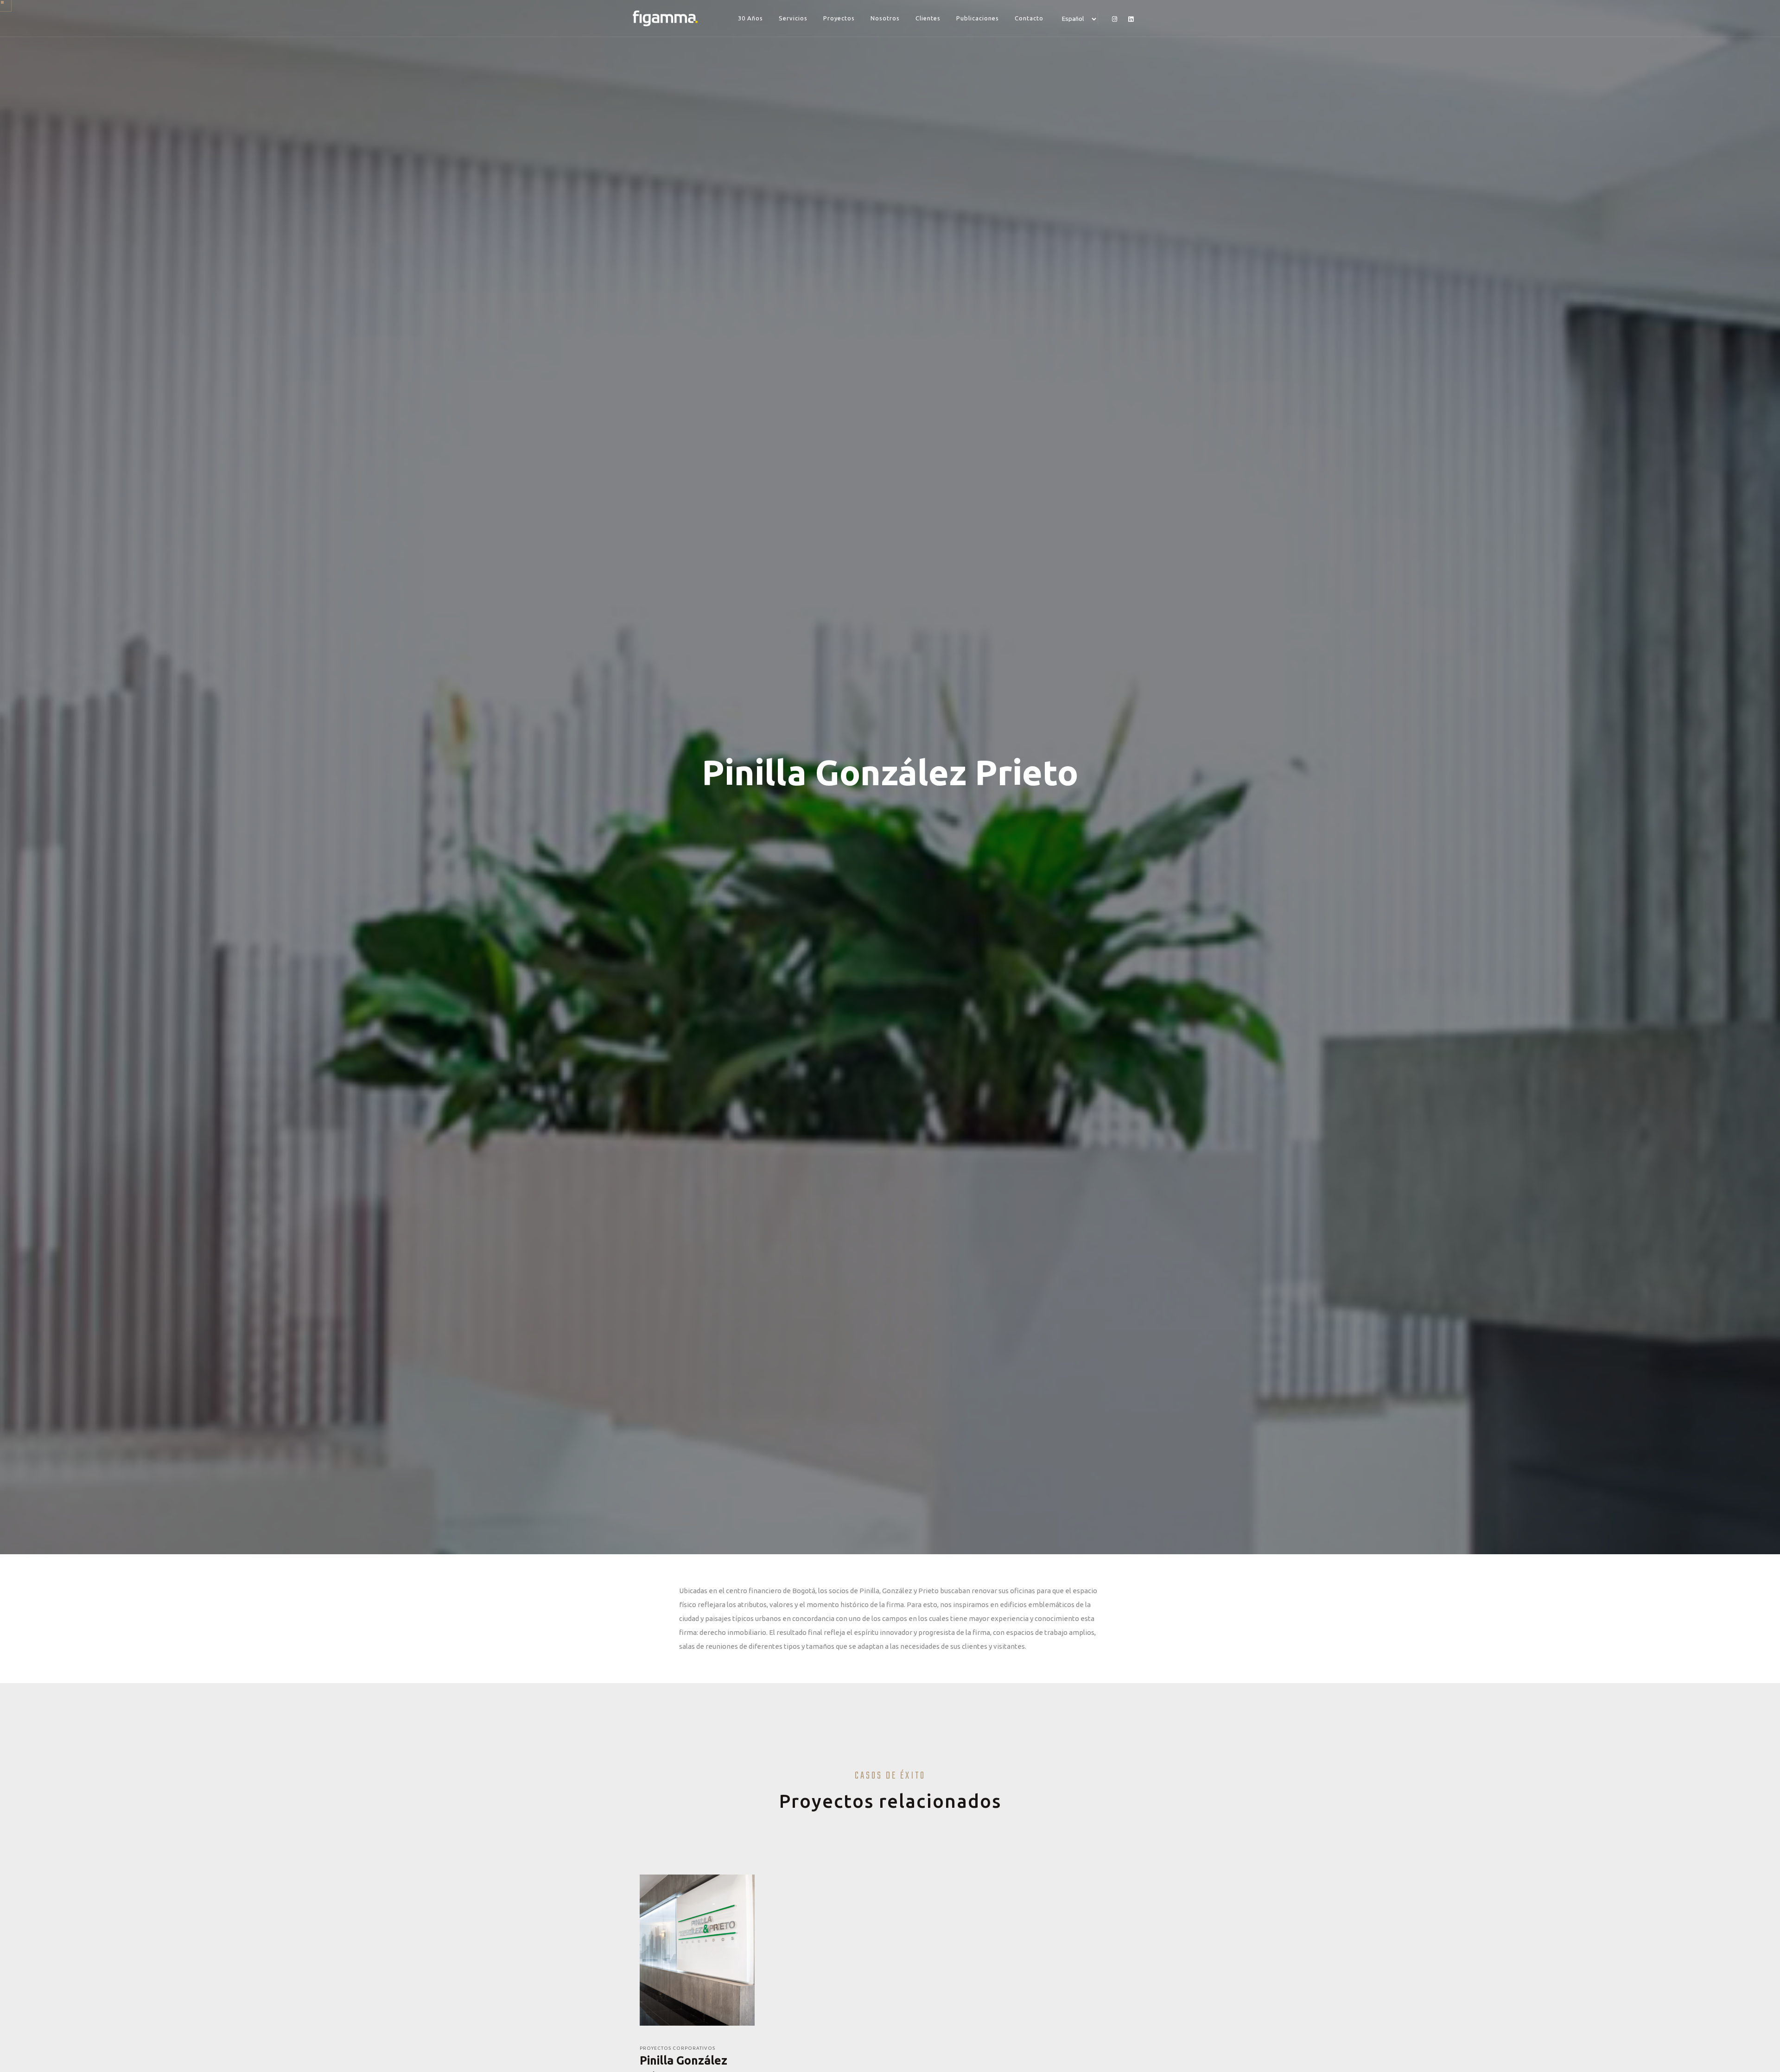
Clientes (928, 18)
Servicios (793, 18)
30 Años (750, 18)
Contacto (1029, 18)
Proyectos (839, 18)
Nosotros (885, 18)
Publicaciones (978, 18)
